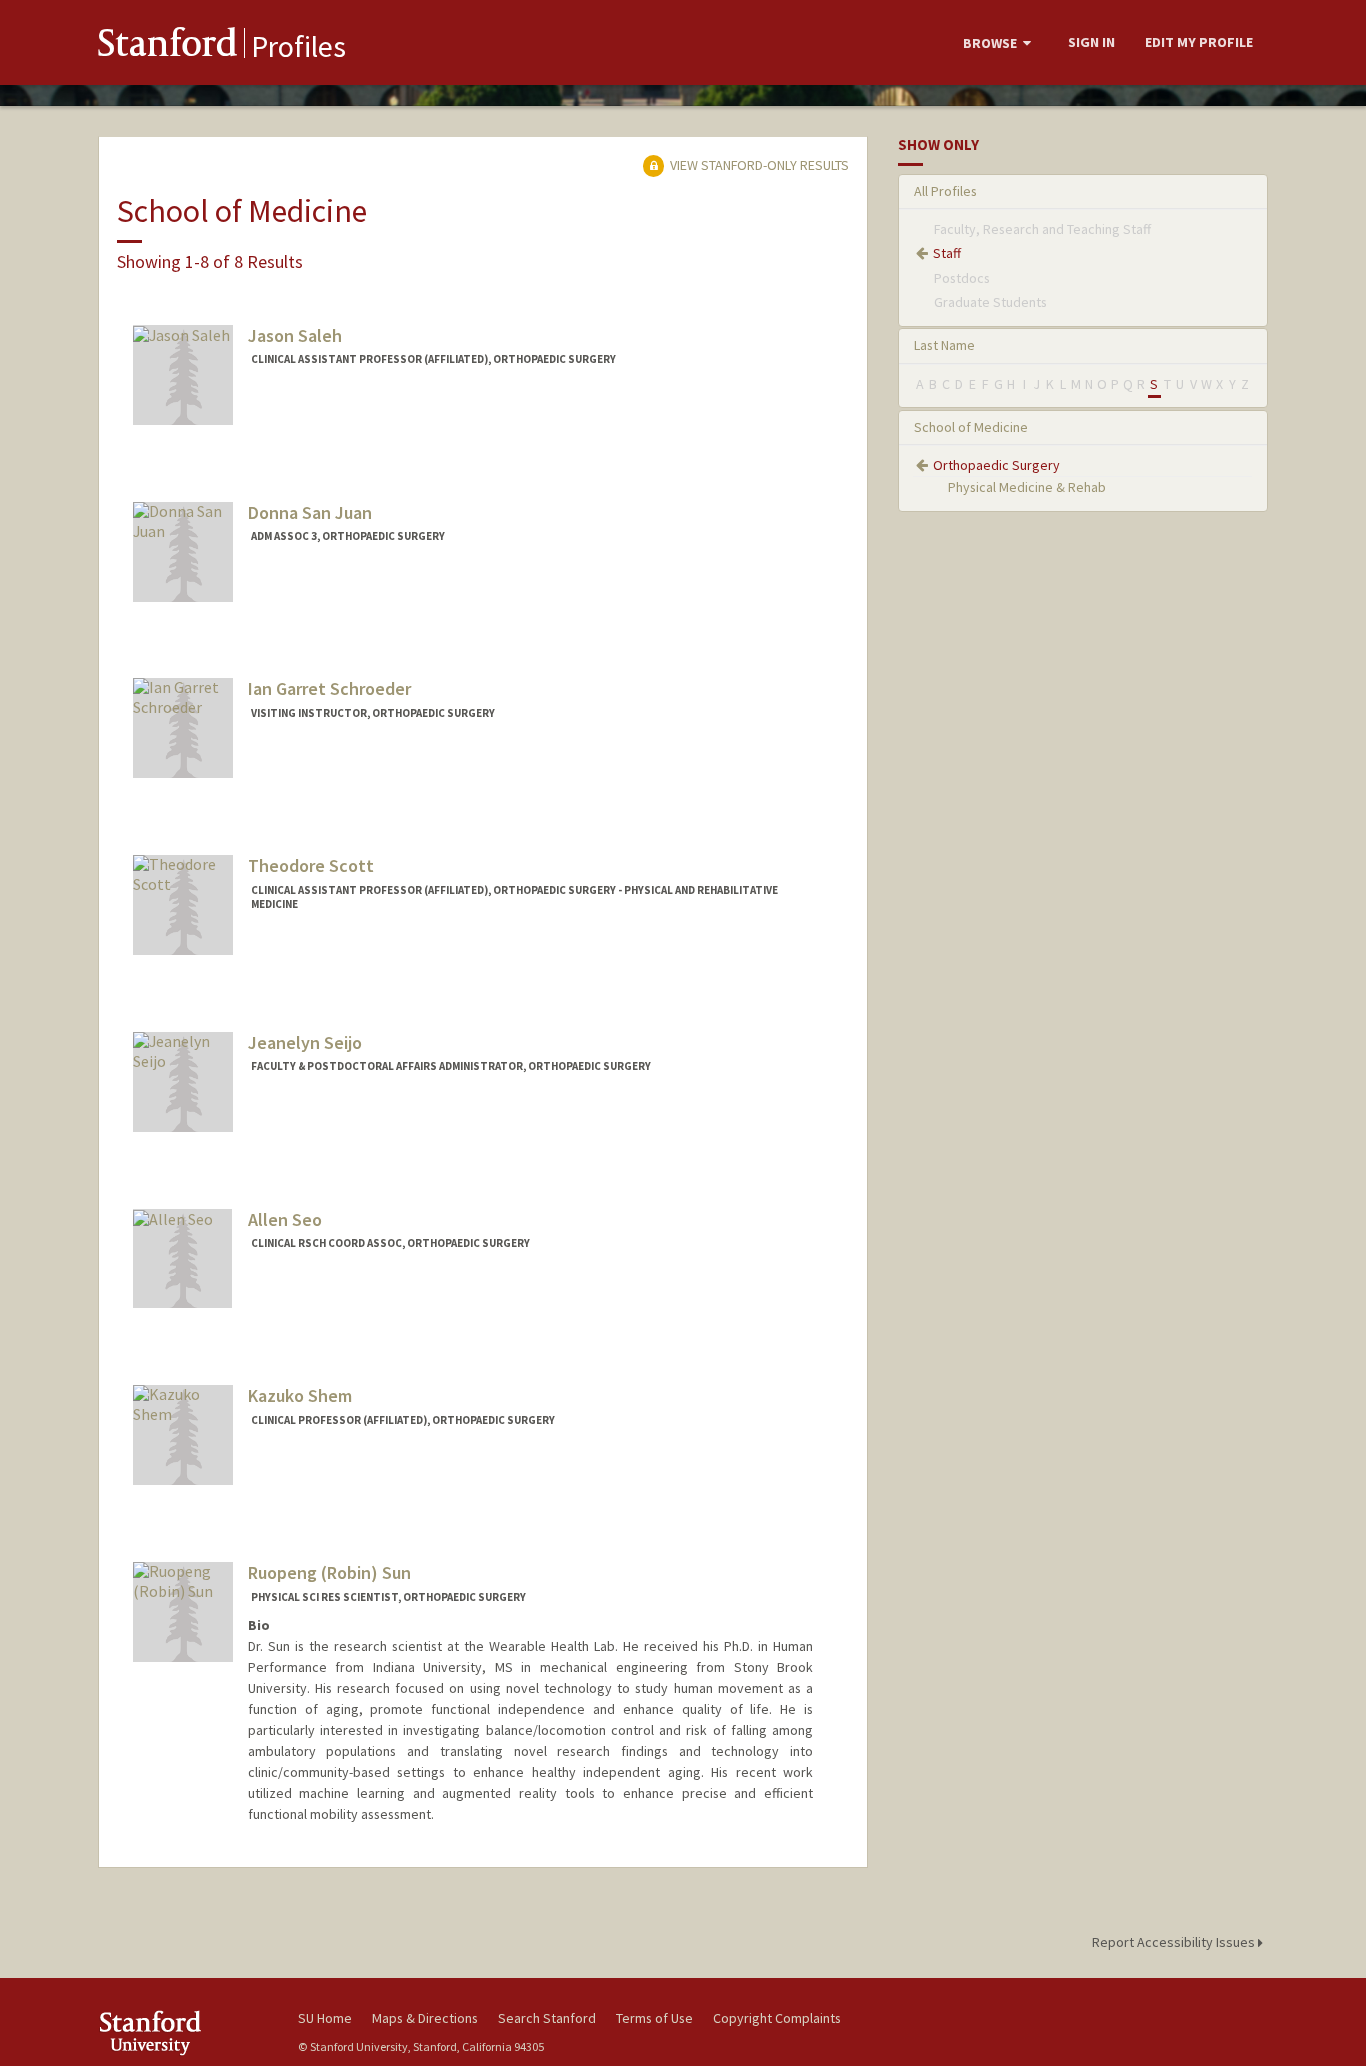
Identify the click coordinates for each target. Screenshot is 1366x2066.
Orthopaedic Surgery (996, 465)
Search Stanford (547, 2018)
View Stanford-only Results (758, 165)
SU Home (325, 2018)
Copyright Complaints (777, 2018)
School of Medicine (971, 427)
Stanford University (183, 2032)
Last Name (944, 345)
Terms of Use (654, 2018)
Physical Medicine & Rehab (1027, 487)
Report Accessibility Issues (1175, 1942)
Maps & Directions (425, 2018)
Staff (947, 253)
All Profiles (945, 191)
